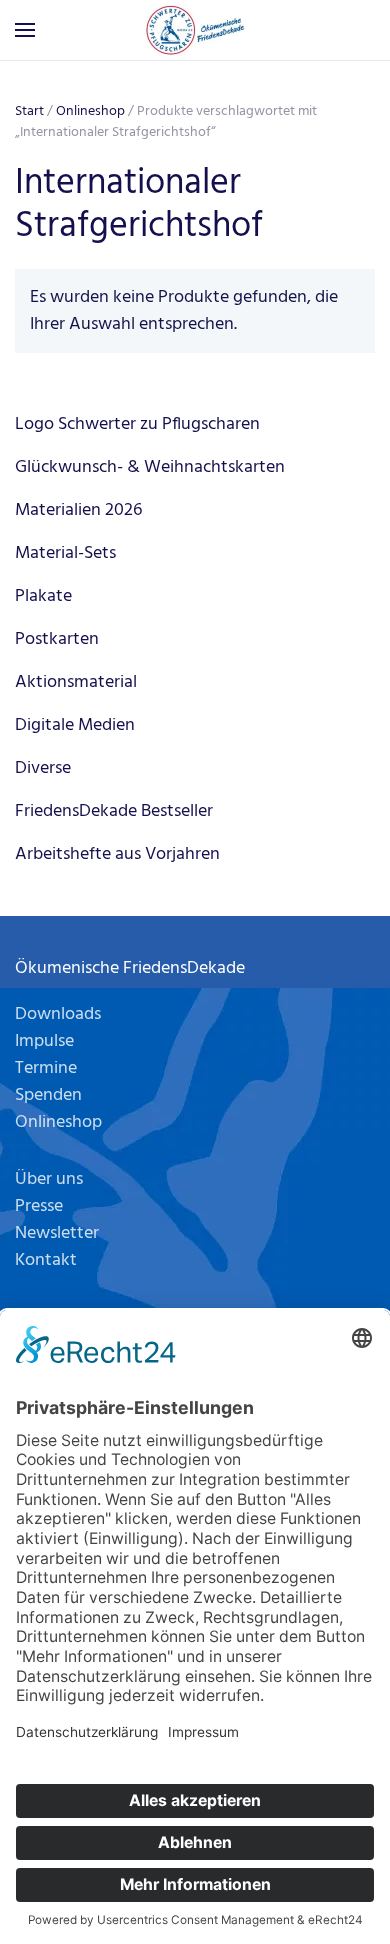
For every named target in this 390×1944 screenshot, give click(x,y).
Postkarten (57, 639)
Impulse (44, 1041)
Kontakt (46, 1260)
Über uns (49, 1179)
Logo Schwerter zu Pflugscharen (137, 424)
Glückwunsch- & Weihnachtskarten (150, 467)
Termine (46, 1068)
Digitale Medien (75, 725)
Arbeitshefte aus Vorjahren (117, 854)
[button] (25, 30)
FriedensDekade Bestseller (114, 811)
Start (29, 111)
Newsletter (57, 1233)
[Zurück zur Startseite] (195, 30)
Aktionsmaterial (76, 682)
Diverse (43, 768)
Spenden (48, 1095)
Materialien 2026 (78, 510)
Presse (39, 1206)
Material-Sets (65, 553)
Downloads (58, 1014)
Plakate (43, 596)
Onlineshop (90, 111)
